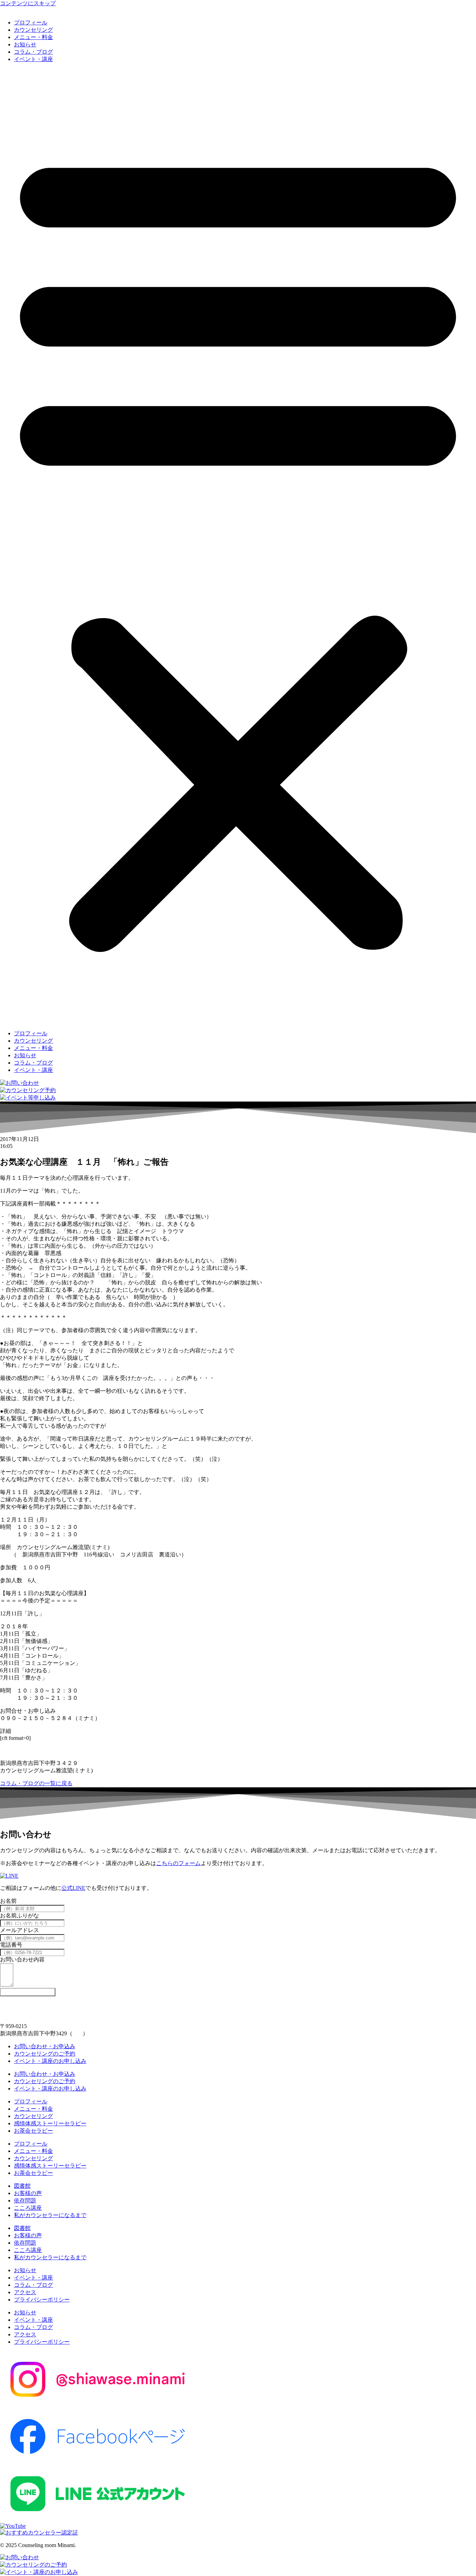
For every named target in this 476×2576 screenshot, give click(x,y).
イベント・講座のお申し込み (50, 2061)
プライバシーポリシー (42, 2300)
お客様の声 (28, 2193)
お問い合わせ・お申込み (45, 2046)
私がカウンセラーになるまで (50, 2215)
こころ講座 (28, 2208)
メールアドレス (20, 1930)
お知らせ (25, 44)
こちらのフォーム (178, 1863)
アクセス (25, 2292)
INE (81, 1888)
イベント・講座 (33, 59)
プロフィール (31, 22)
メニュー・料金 (33, 37)
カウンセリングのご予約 (45, 2054)
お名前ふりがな (20, 1916)
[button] (238, 547)
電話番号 (11, 1945)
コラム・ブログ (33, 52)
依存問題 (25, 2201)
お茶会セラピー (33, 2131)
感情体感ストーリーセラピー (50, 2123)
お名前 (8, 1901)
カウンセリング (33, 30)
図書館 (22, 2186)
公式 (67, 1888)
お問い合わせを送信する (28, 1992)
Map (78, 2033)
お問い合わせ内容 (22, 1959)
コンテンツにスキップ (28, 3)
